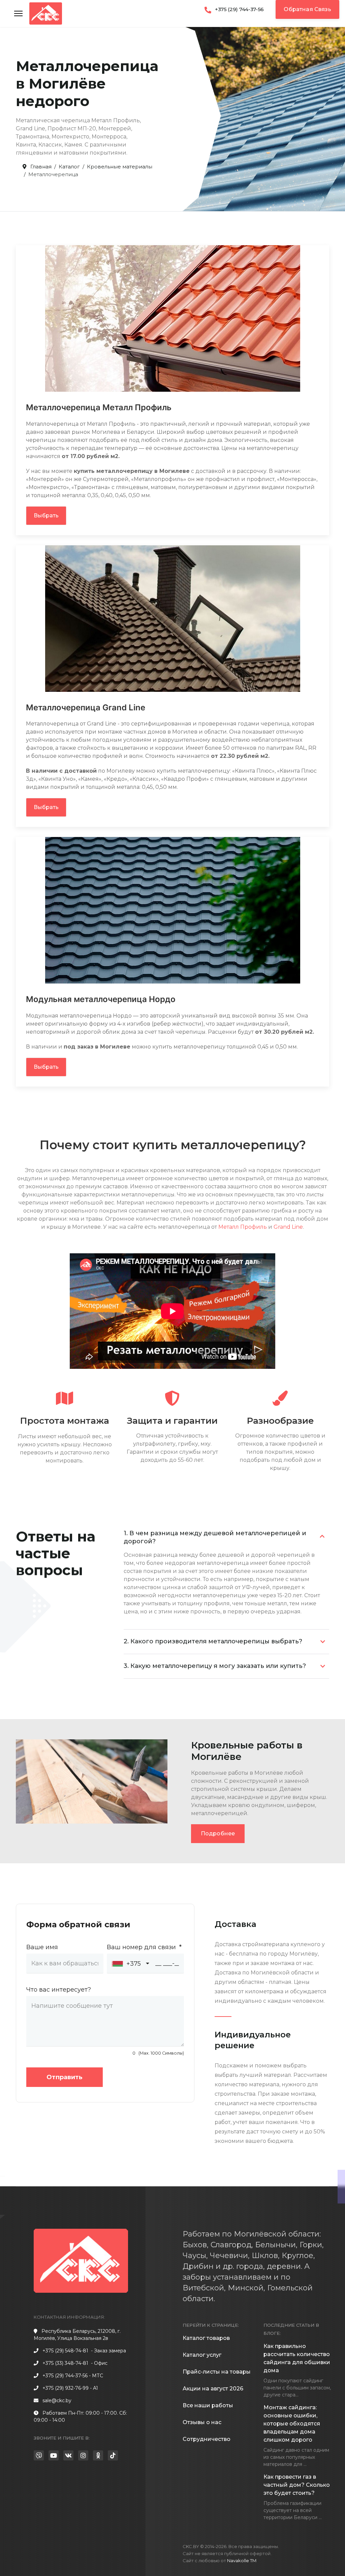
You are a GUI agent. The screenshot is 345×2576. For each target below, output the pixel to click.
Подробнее (218, 1833)
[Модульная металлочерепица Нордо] (173, 910)
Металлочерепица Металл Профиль (99, 407)
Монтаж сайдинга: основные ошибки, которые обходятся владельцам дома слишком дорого (292, 2424)
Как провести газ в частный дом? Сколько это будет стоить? (297, 2485)
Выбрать (46, 516)
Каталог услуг (202, 2355)
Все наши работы (208, 2405)
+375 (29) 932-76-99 (66, 2388)
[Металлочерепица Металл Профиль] (173, 318)
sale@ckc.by (57, 2401)
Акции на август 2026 (213, 2389)
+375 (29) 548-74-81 (65, 2351)
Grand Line (288, 1227)
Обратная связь (307, 9)
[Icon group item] (39, 2455)
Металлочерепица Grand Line (86, 707)
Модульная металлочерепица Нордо (101, 999)
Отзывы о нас (202, 2422)
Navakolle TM (242, 2561)
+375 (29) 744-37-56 (239, 9)
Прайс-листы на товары (217, 2372)
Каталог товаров (206, 2338)
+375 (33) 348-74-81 (65, 2363)
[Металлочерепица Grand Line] (173, 619)
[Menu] (18, 13)
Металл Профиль (243, 1227)
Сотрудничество (207, 2439)
